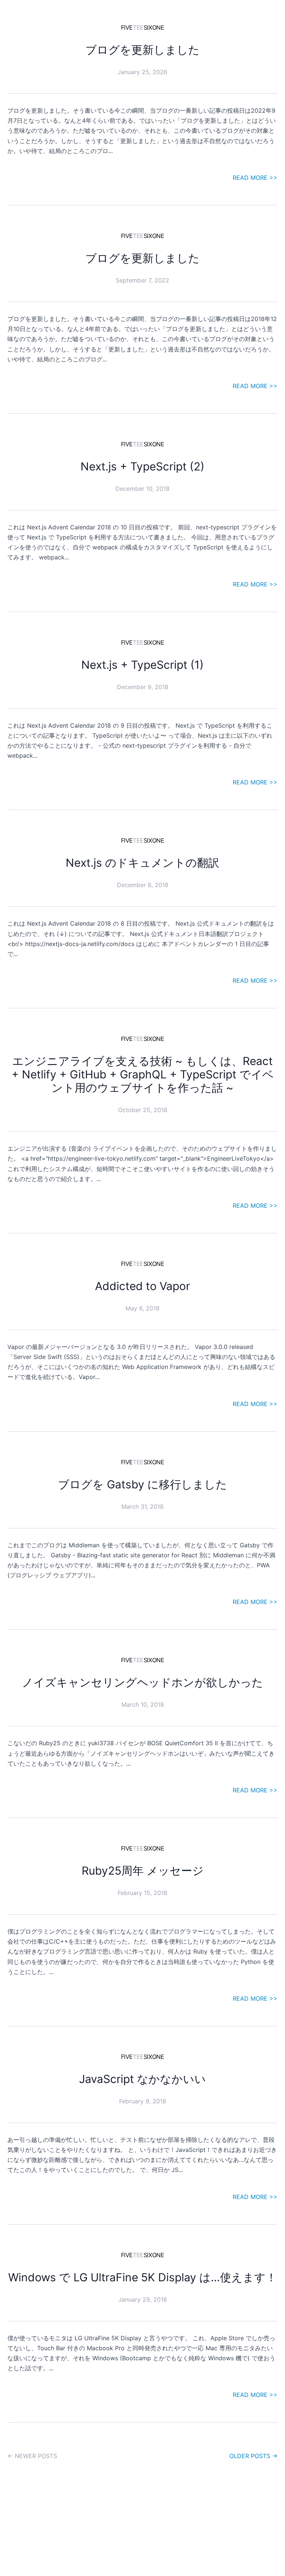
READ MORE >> (255, 178)
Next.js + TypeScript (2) (142, 466)
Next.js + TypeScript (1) (142, 665)
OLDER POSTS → (253, 2456)
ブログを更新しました (142, 50)
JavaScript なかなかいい (142, 2079)
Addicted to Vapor (142, 1286)
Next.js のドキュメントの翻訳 (142, 863)
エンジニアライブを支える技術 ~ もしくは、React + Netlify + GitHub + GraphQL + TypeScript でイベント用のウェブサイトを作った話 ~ (143, 1074)
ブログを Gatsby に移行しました (142, 1484)
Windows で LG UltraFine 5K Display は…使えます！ (142, 2277)
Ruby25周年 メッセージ (143, 1871)
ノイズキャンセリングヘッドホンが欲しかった (142, 1682)
